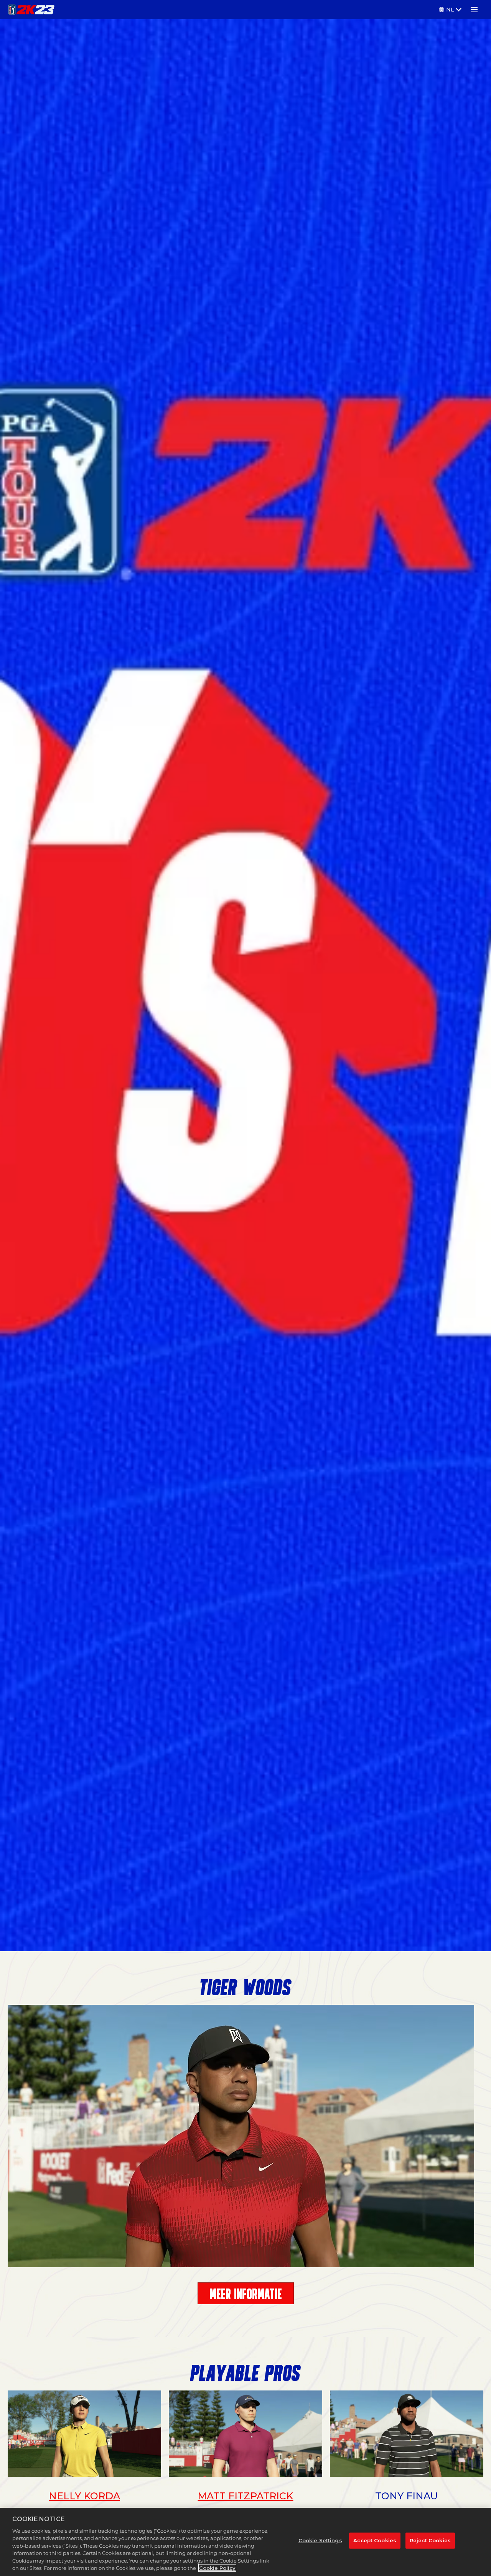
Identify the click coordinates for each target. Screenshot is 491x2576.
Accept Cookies (375, 2540)
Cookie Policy (217, 2568)
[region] (245, 2542)
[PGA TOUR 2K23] (31, 10)
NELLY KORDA (84, 2496)
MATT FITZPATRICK (245, 2496)
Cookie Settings (320, 2540)
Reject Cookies (430, 2540)
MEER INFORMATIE (246, 2294)
